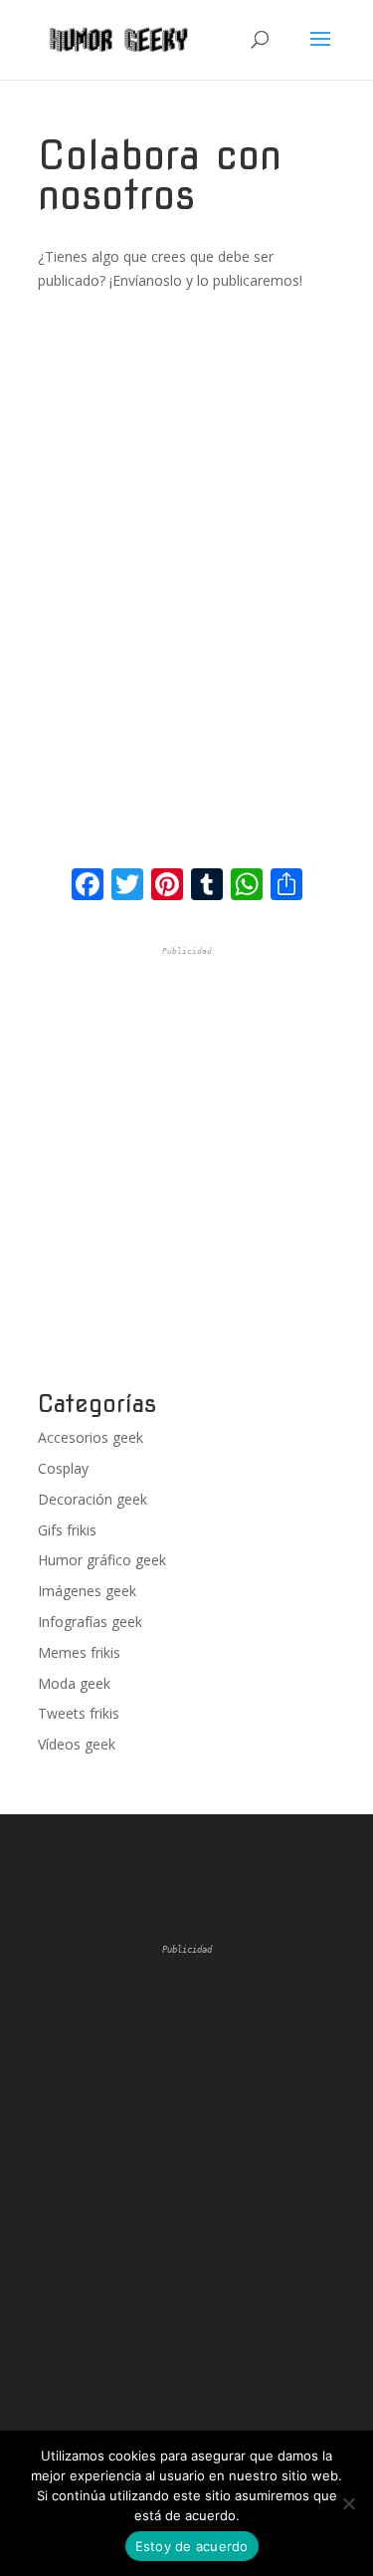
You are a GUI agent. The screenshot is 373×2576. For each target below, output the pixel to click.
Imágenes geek (87, 1591)
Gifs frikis (67, 1530)
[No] (348, 2503)
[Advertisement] (186, 1169)
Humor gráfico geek (102, 1560)
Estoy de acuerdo (192, 2546)
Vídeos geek (77, 1744)
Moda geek (74, 1683)
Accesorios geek (91, 1437)
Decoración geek (93, 1499)
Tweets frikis (79, 1713)
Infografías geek (90, 1622)
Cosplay (63, 1468)
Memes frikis (79, 1652)
